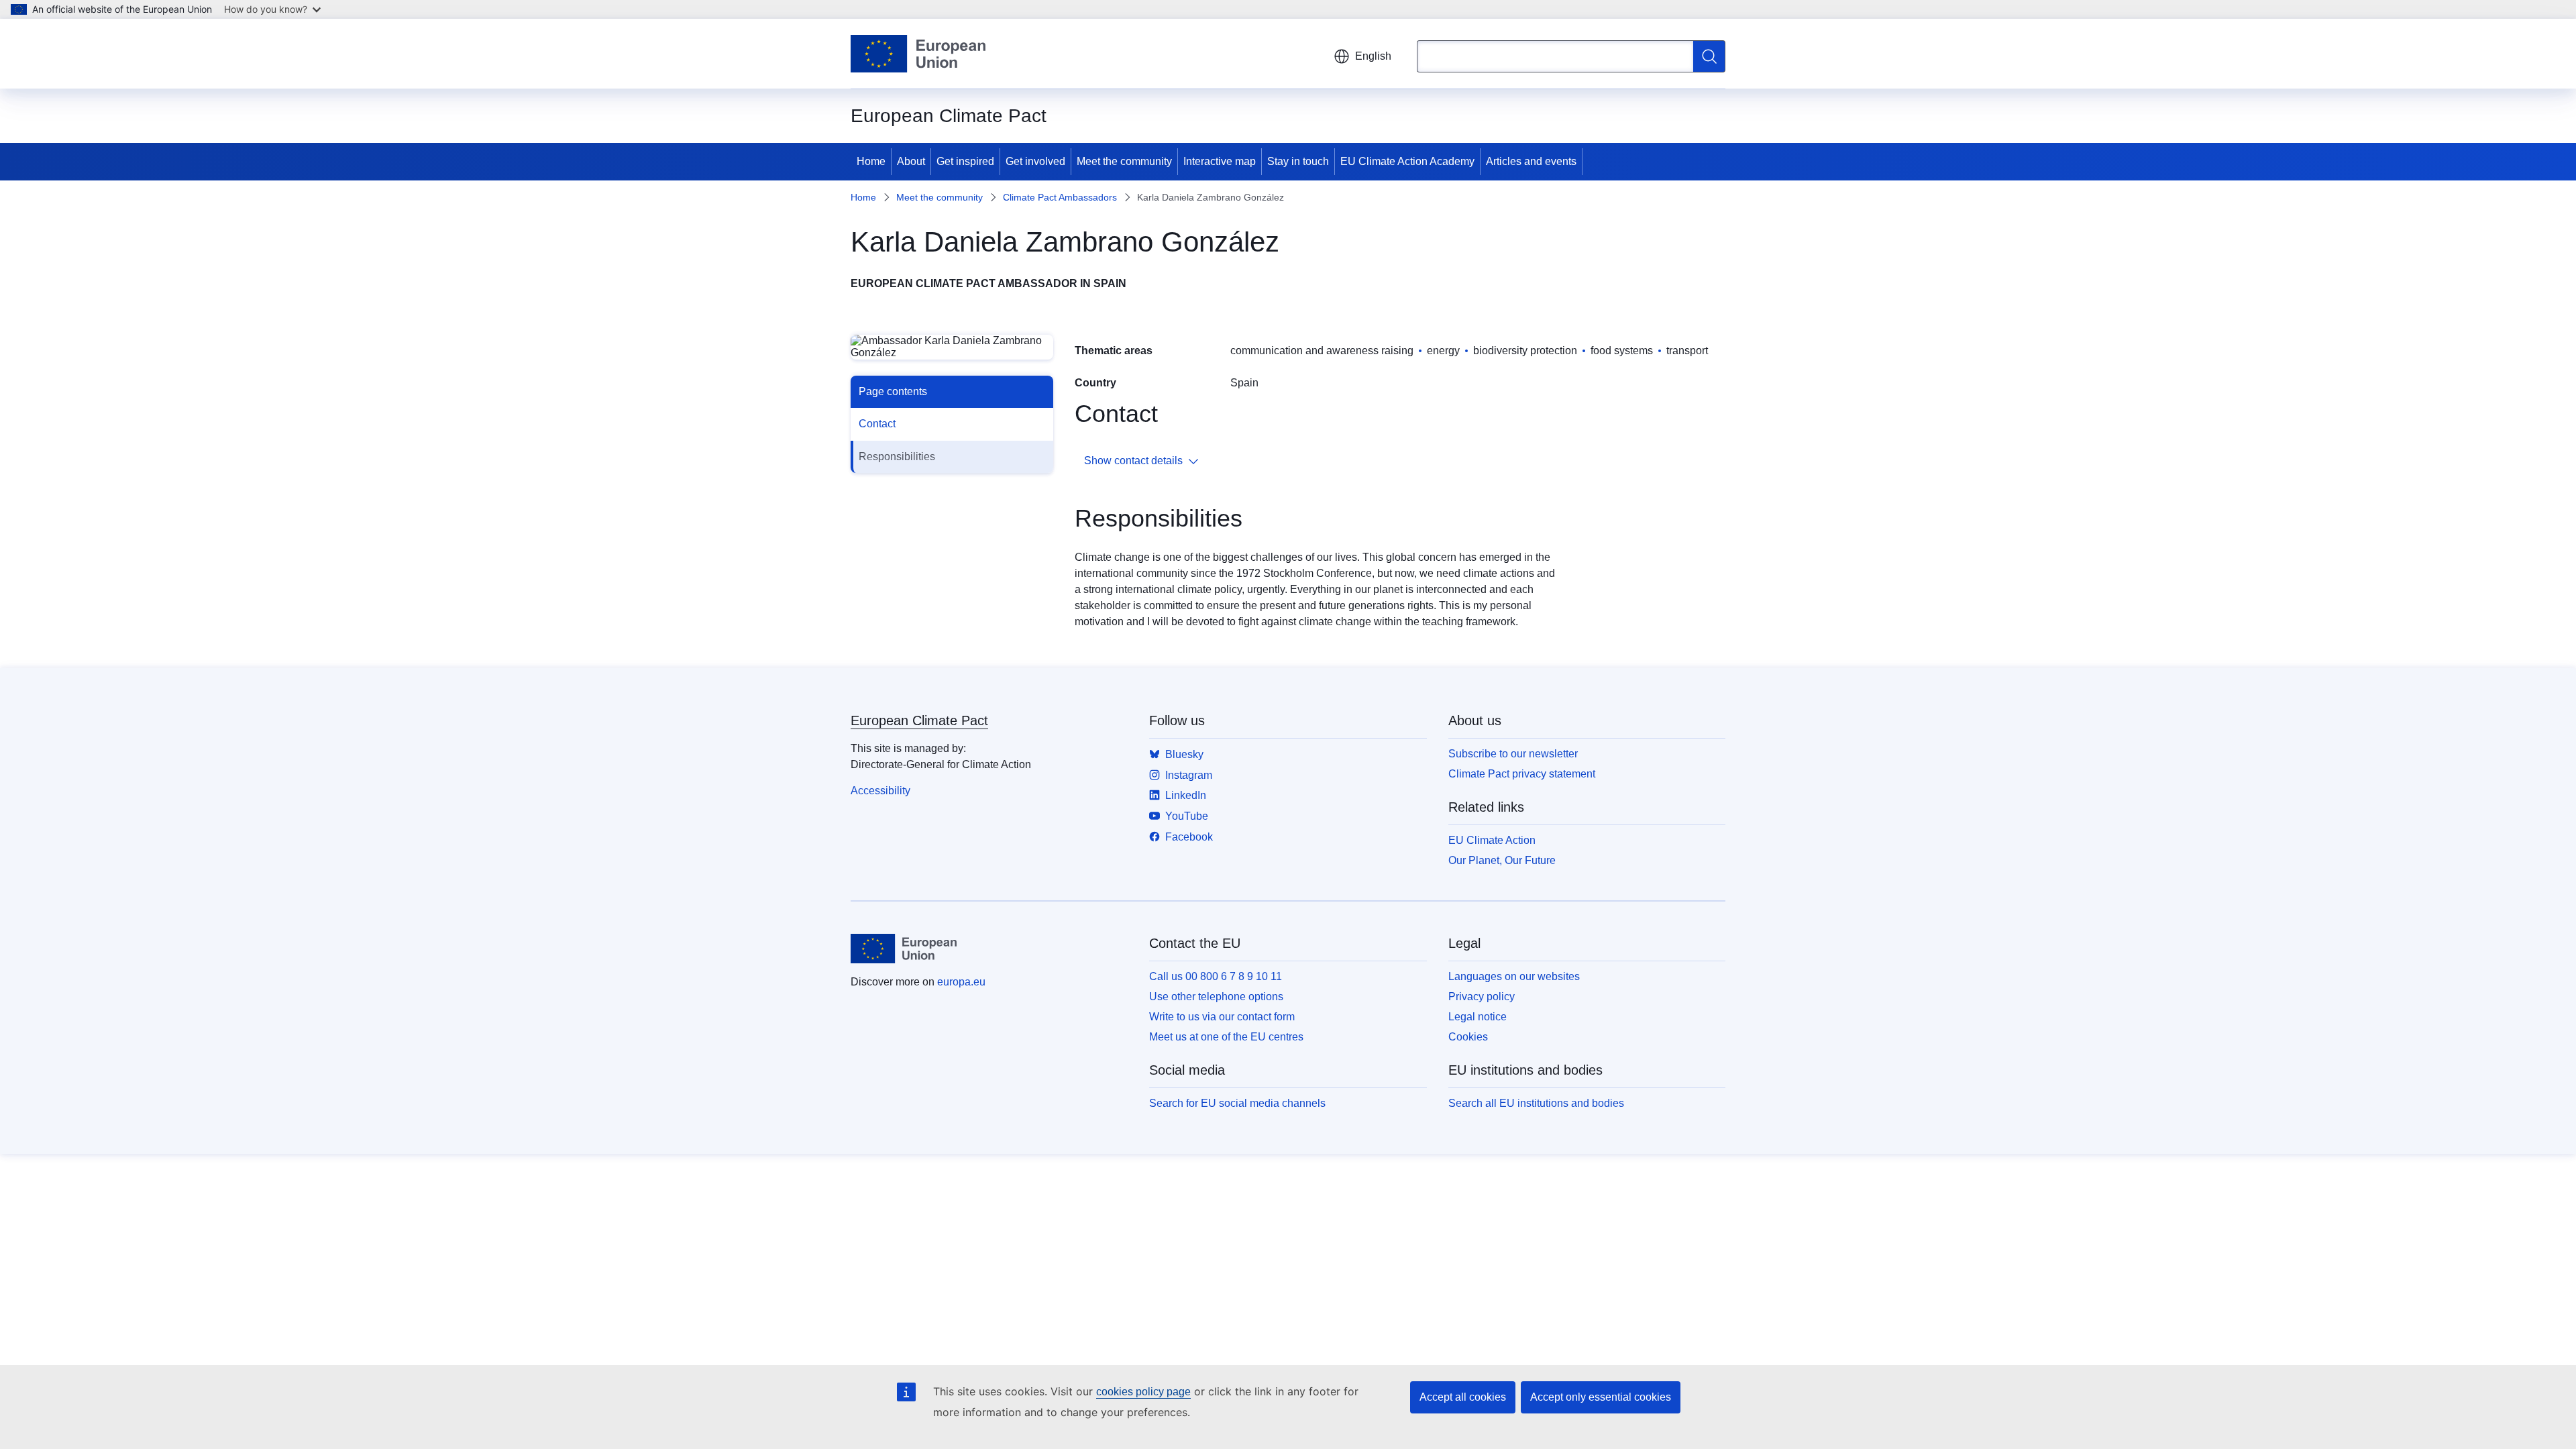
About (911, 161)
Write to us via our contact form (1222, 1017)
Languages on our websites (1514, 976)
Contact (877, 424)
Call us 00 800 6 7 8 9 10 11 (1216, 976)
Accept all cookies (1463, 1397)
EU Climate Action (1492, 840)
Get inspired (965, 161)
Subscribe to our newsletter (1513, 754)
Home (871, 161)
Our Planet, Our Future (1502, 860)
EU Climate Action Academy (1407, 161)
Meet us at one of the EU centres (1226, 1037)
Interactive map (1220, 161)
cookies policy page (1143, 1392)
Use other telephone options (1216, 997)
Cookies (1468, 1037)
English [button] (1373, 56)
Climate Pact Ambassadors (1060, 197)
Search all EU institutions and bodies (1536, 1103)
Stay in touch (1298, 161)
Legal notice (1478, 1017)
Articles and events (1531, 161)
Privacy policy (1482, 997)
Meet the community (1124, 161)
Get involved (1035, 161)
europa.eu (961, 982)
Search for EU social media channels (1237, 1103)
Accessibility (880, 791)
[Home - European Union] (918, 54)
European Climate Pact (919, 720)
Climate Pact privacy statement (1522, 774)
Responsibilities (897, 457)
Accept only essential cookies (1601, 1397)
